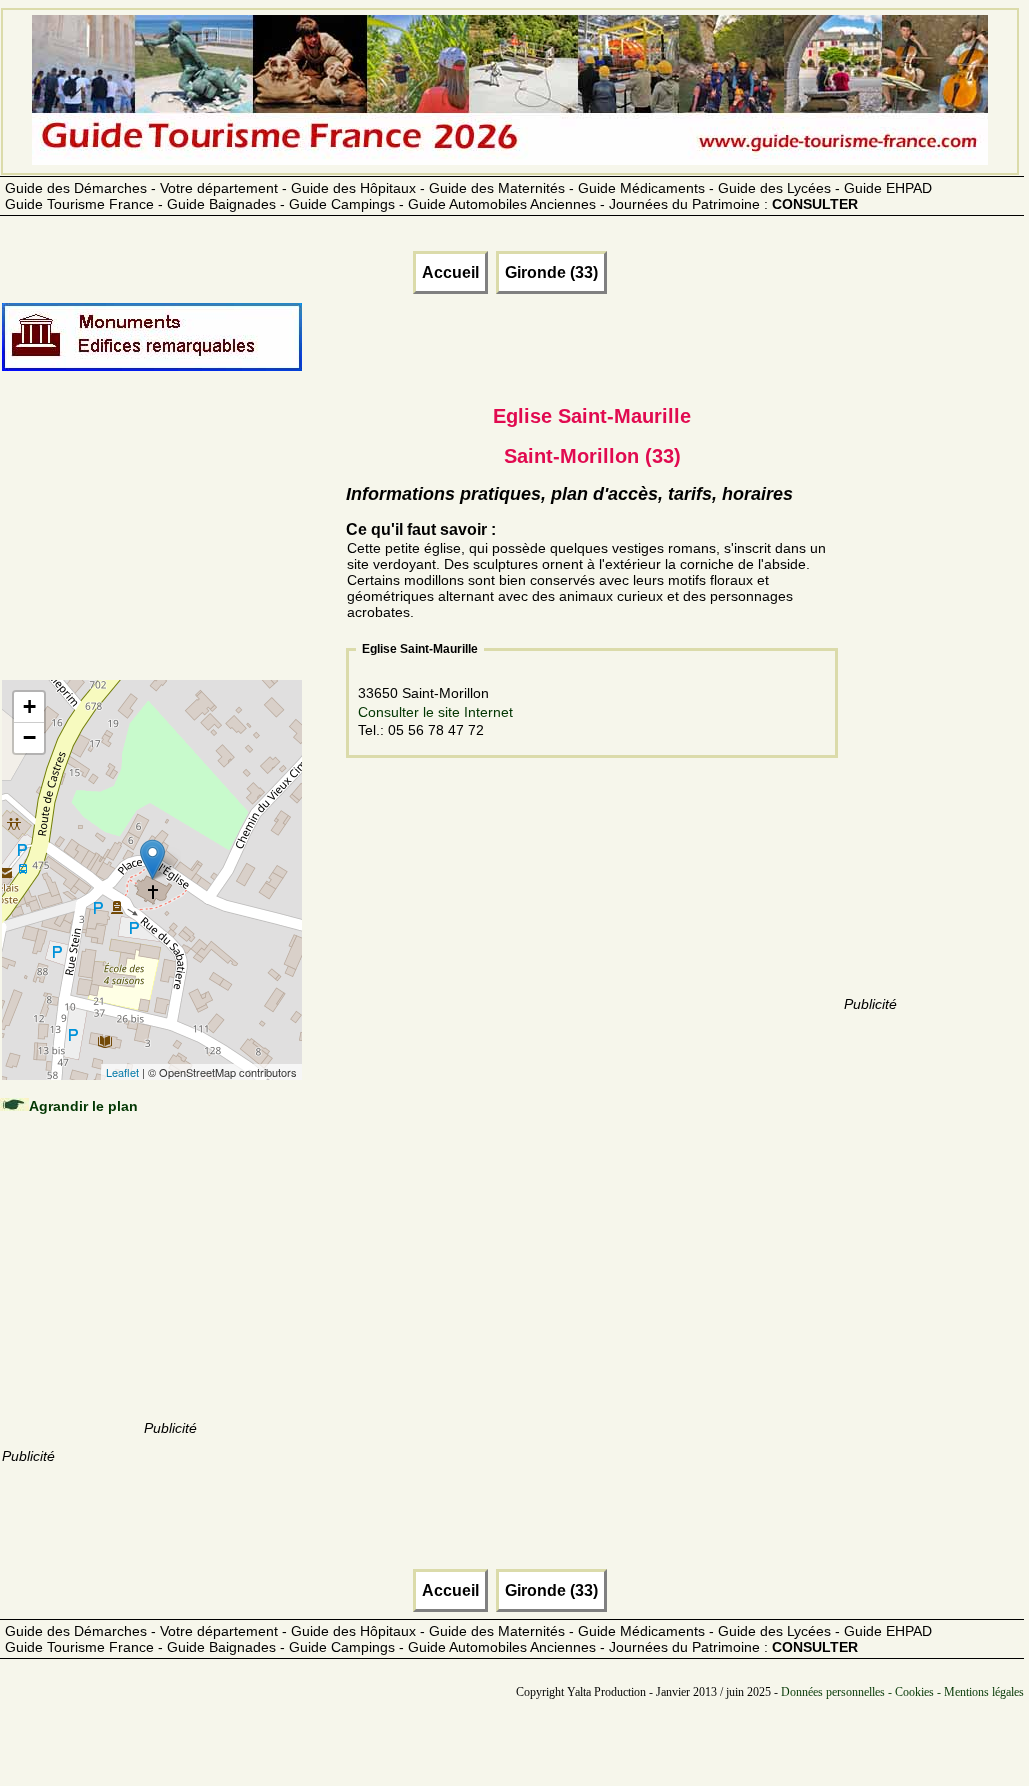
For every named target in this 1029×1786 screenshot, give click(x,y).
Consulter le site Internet (435, 712)
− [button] (29, 737)
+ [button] (29, 706)
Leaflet (122, 1072)
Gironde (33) (551, 272)
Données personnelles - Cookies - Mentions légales (902, 1692)
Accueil (450, 272)
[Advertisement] (170, 547)
